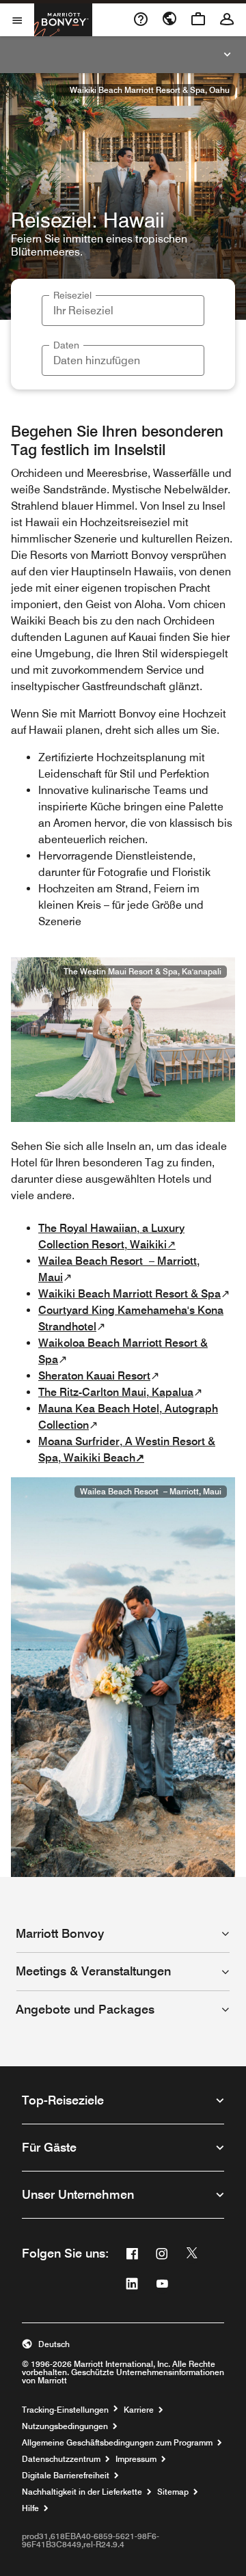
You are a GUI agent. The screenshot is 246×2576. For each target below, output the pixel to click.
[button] (123, 2344)
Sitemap (173, 2492)
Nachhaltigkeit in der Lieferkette (82, 2492)
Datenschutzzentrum (61, 2459)
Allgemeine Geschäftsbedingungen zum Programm (117, 2443)
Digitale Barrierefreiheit (66, 2476)
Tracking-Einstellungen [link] (65, 2410)
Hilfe (30, 2508)
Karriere (139, 2410)
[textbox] (123, 311)
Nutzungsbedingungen (65, 2426)
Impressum (136, 2459)
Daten (66, 345)
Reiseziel (72, 295)
